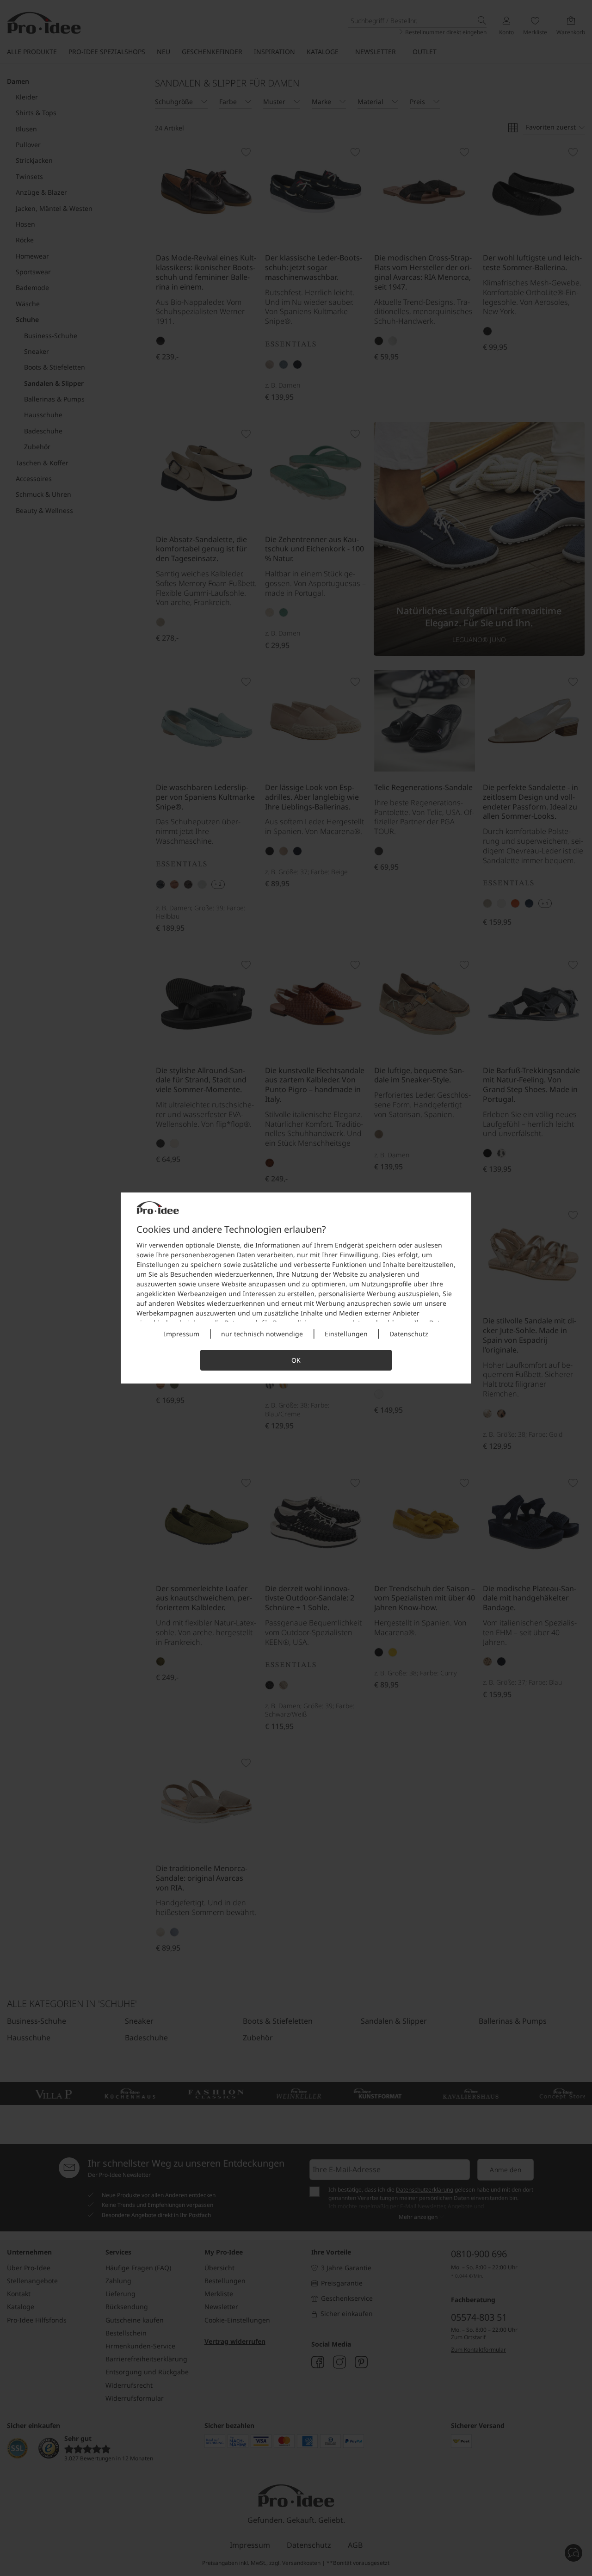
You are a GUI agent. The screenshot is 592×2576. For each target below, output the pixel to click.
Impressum (182, 1334)
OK (296, 1360)
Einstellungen (346, 1334)
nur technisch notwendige (262, 1334)
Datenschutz (409, 1334)
